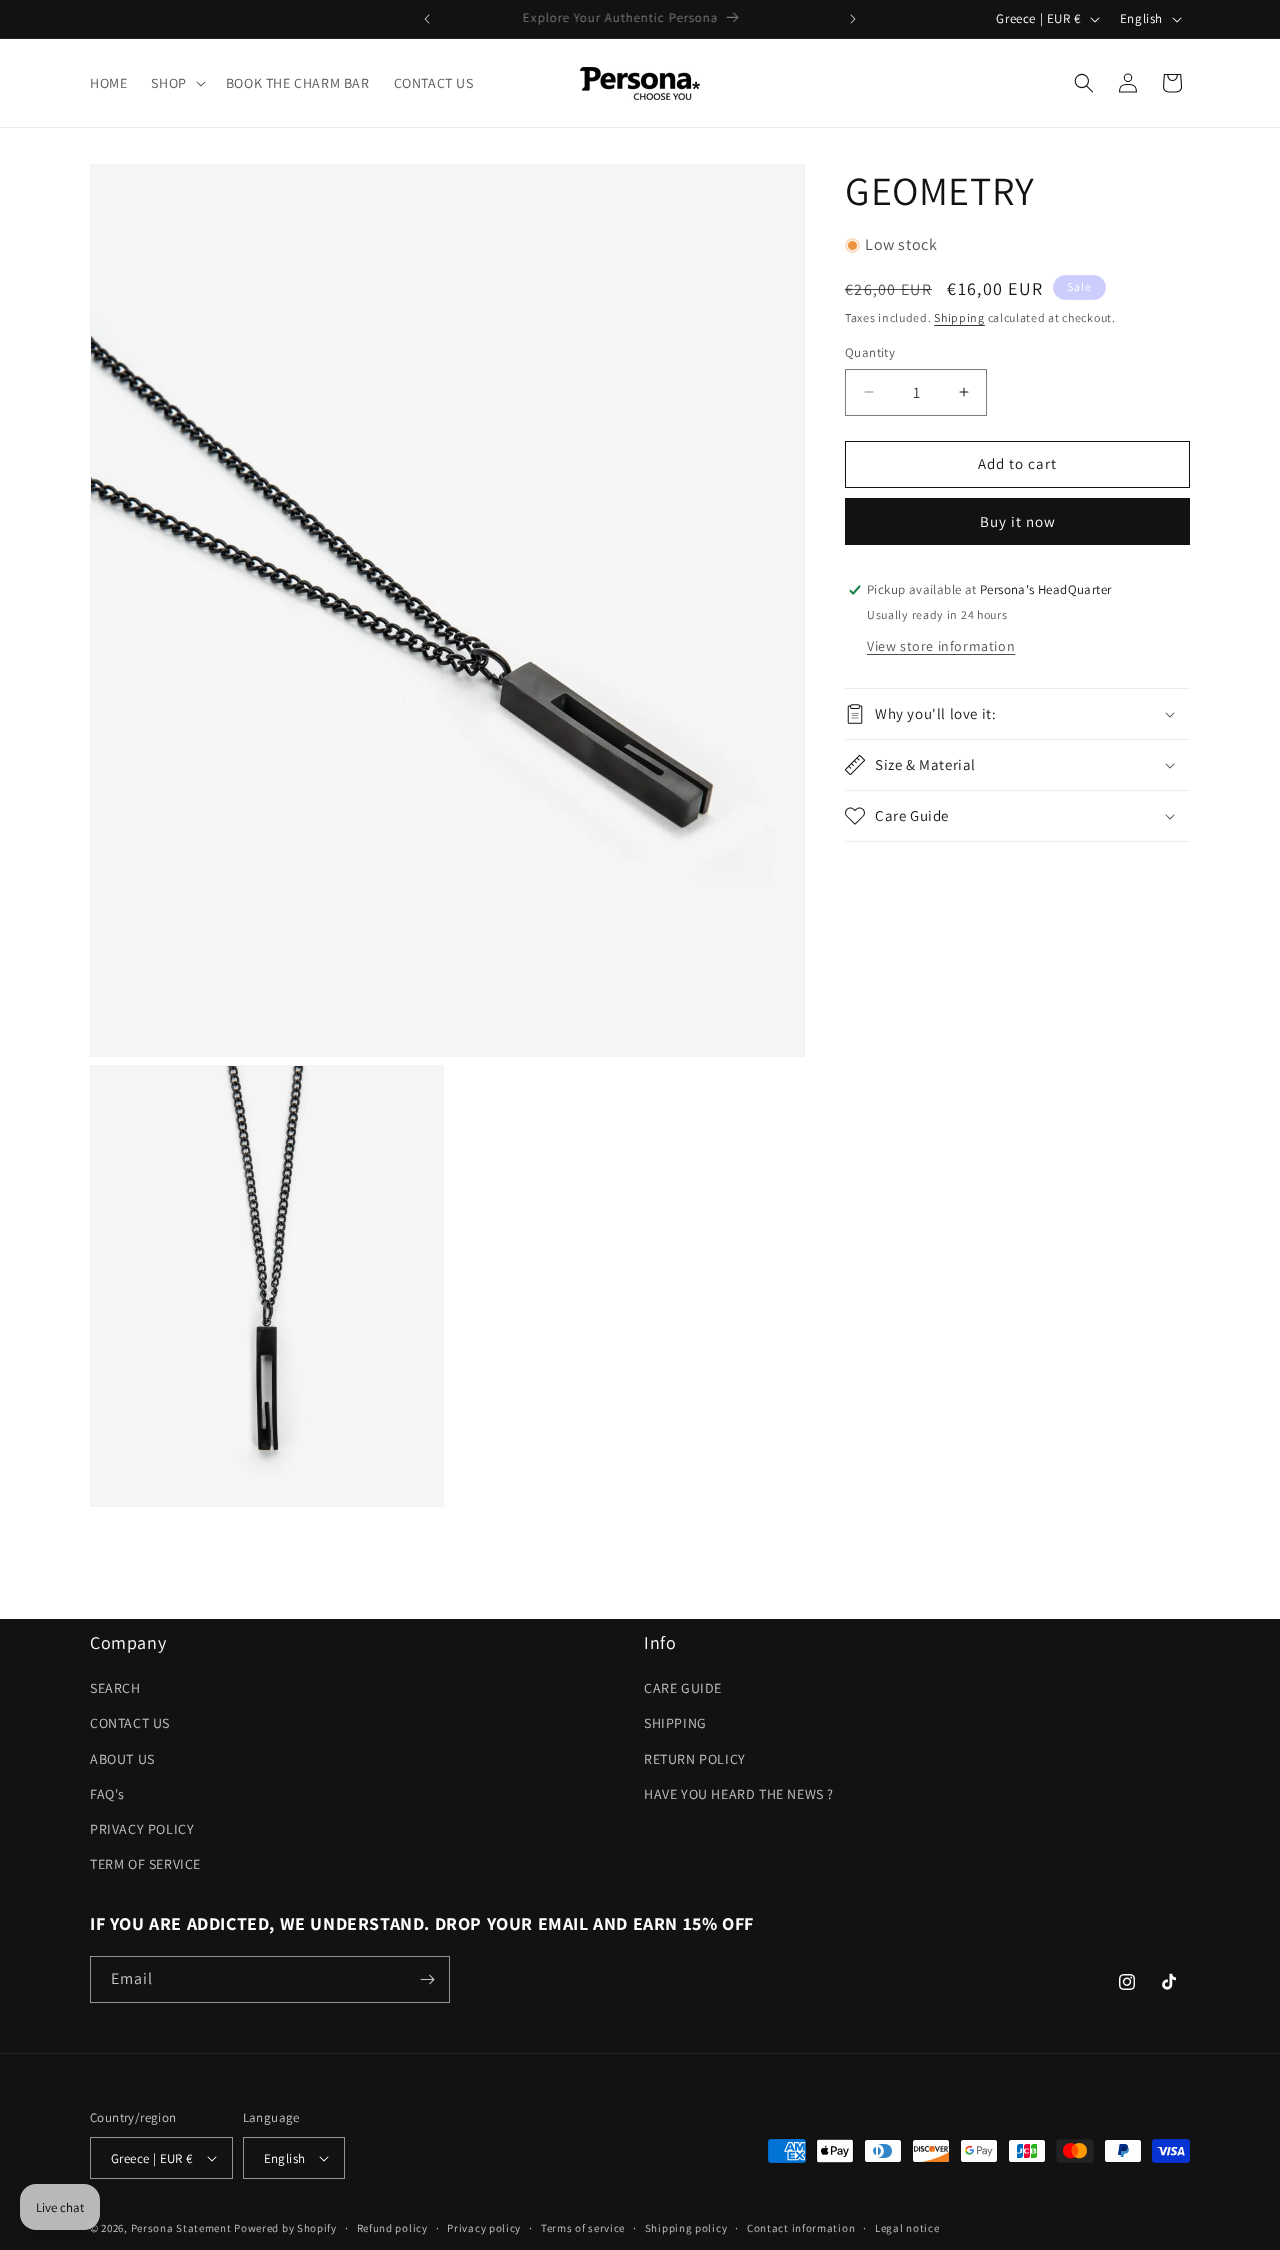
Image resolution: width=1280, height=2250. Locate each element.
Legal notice (907, 2228)
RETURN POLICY (695, 1758)
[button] (176, 83)
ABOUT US (122, 1758)
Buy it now (1018, 521)
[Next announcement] (853, 19)
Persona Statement (181, 2228)
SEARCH (115, 1688)
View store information (941, 646)
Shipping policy (686, 2228)
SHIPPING (675, 1723)
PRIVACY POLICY (142, 1829)
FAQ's (107, 1794)
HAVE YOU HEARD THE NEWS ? (739, 1794)
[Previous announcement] (427, 19)
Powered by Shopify (285, 2228)
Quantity (870, 352)
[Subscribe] (427, 1979)
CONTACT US (130, 1723)
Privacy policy (484, 2228)
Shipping (959, 317)
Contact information (801, 2228)
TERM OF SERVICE (145, 1864)
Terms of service (583, 2228)
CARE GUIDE (683, 1688)
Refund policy (392, 2228)
